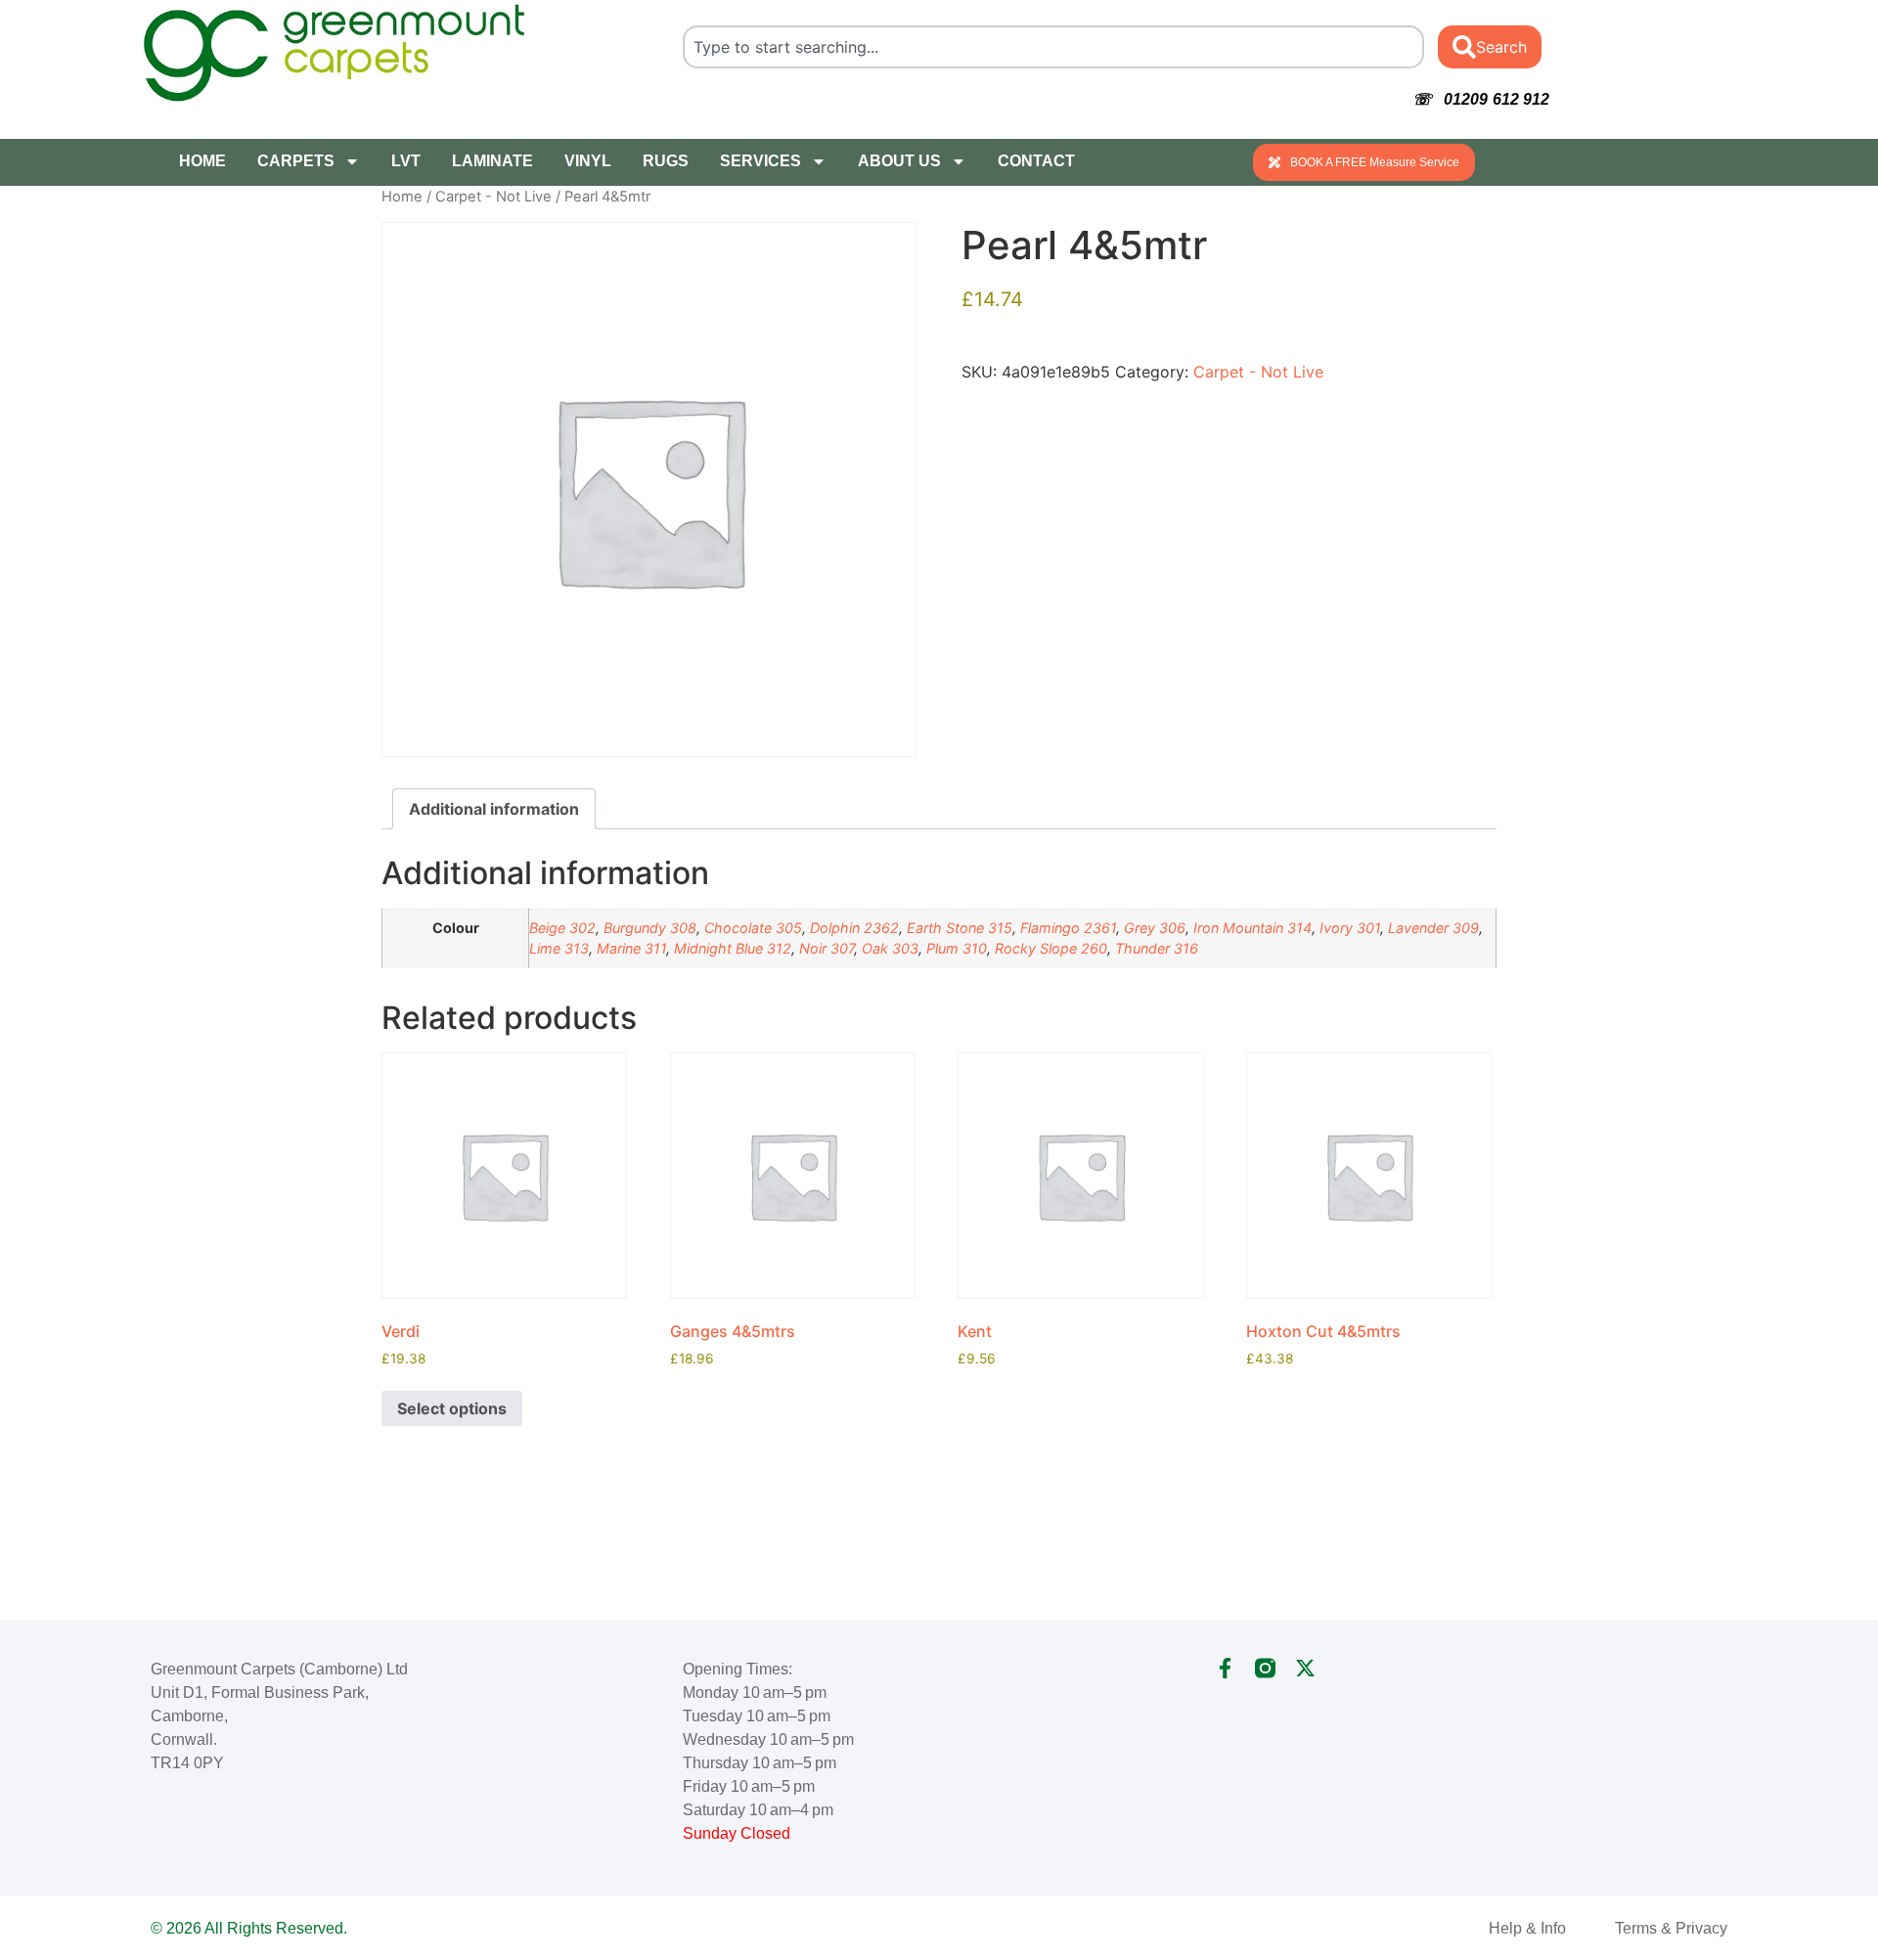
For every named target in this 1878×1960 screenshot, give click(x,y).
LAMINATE (492, 161)
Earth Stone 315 (960, 928)
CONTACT (1036, 161)
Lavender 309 (1433, 928)
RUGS (666, 161)
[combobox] (1054, 47)
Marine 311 (631, 948)
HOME (202, 161)
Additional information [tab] (494, 809)
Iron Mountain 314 (1252, 928)
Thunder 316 (1157, 948)
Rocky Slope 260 (1051, 948)
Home (402, 197)
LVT (406, 161)
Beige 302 (562, 928)
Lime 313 (559, 948)
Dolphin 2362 (854, 928)
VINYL (588, 161)
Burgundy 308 (650, 928)
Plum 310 (957, 948)
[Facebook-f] (1225, 1668)
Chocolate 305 (753, 928)
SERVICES (760, 161)
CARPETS (296, 161)
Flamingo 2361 (1068, 928)
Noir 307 (827, 948)
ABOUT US (899, 161)
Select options (452, 1408)
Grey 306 (1155, 928)
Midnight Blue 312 (733, 948)
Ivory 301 (1350, 928)
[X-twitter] (1305, 1668)
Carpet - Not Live (493, 197)
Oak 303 (890, 948)
